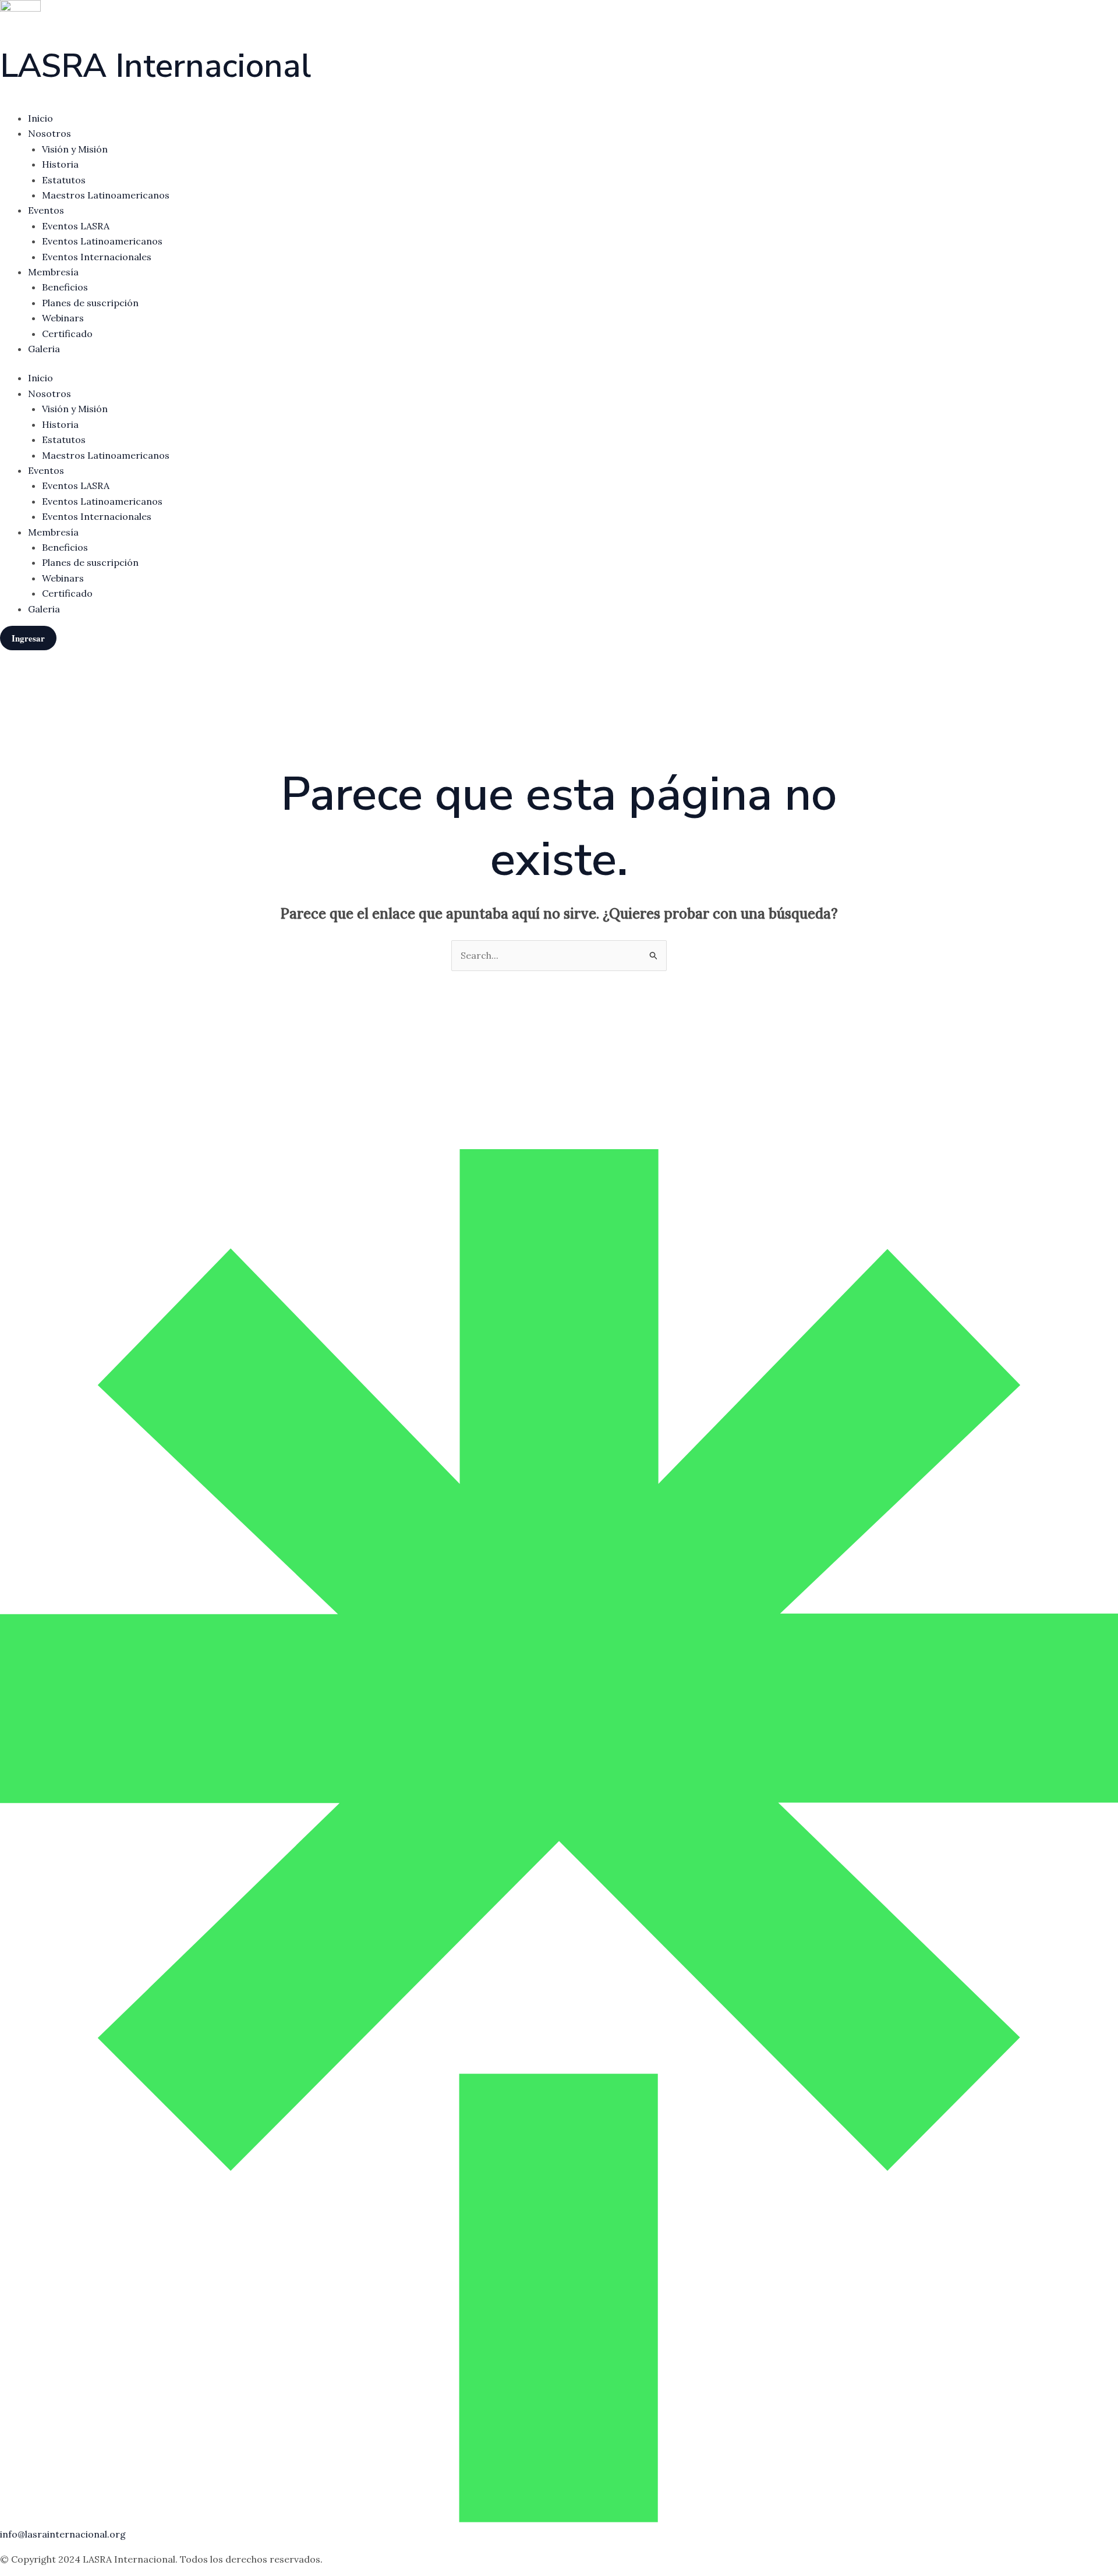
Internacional (155, 66)
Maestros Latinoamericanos (106, 195)
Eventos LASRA (76, 226)
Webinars (63, 318)
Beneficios (65, 287)
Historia (60, 164)
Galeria (44, 349)
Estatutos (64, 180)
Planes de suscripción (90, 303)
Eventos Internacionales (97, 257)
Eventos (46, 210)
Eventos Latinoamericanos (102, 241)
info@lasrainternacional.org (63, 2534)
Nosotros (49, 133)
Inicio (40, 118)
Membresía (53, 272)
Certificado (67, 334)
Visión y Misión (75, 149)
